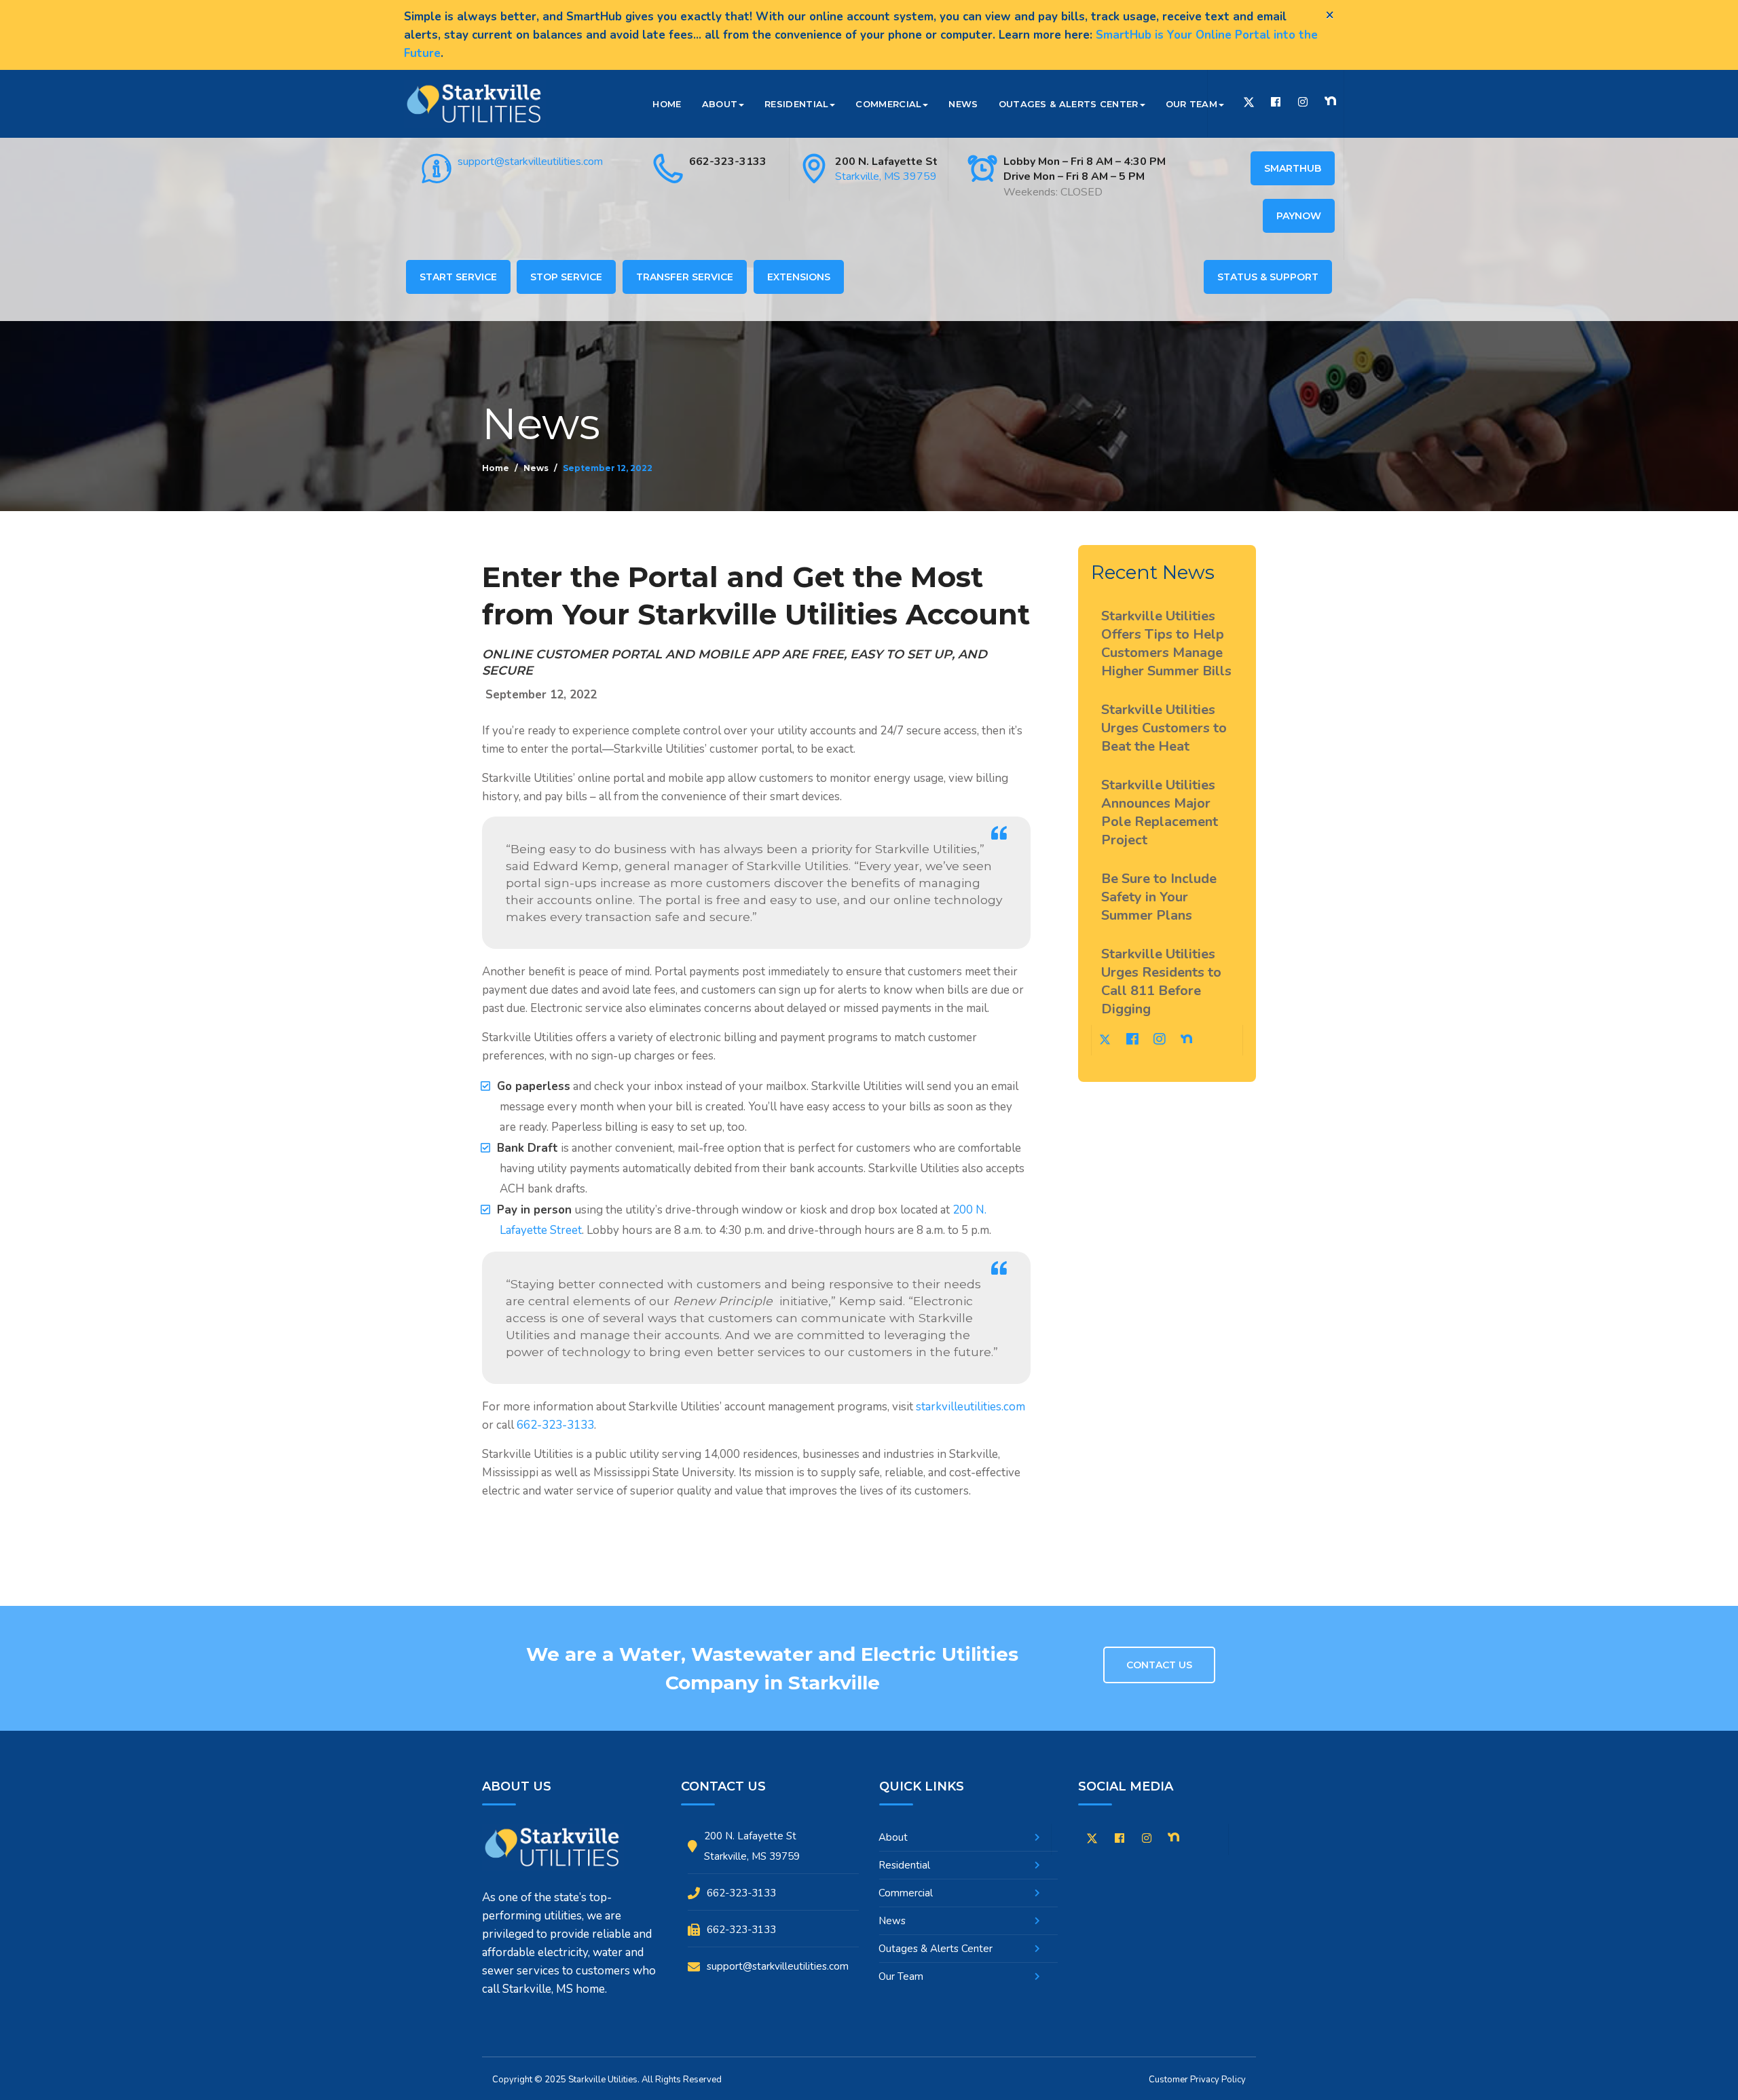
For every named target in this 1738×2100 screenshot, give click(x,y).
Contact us (1159, 1665)
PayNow (1299, 216)
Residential (796, 104)
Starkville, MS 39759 (886, 176)
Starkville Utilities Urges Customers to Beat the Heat (1164, 728)
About (720, 104)
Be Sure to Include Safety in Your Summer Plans (1159, 897)
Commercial (888, 104)
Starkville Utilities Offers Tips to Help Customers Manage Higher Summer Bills (1166, 643)
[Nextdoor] (1330, 101)
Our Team (1191, 104)
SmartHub (1293, 168)
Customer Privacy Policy (1197, 2080)
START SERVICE (458, 277)
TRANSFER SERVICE (685, 277)
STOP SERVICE (566, 277)
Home (667, 104)
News (963, 104)
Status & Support (1268, 277)
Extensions (799, 277)
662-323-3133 (728, 162)
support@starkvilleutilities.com (530, 162)
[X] (1092, 1841)
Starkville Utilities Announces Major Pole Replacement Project (1160, 812)
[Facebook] (1276, 102)
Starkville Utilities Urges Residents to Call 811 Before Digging (1161, 981)
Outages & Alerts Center (1069, 104)
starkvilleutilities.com (970, 1407)
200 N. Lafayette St (886, 162)
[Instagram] (1303, 102)
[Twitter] (1249, 104)
